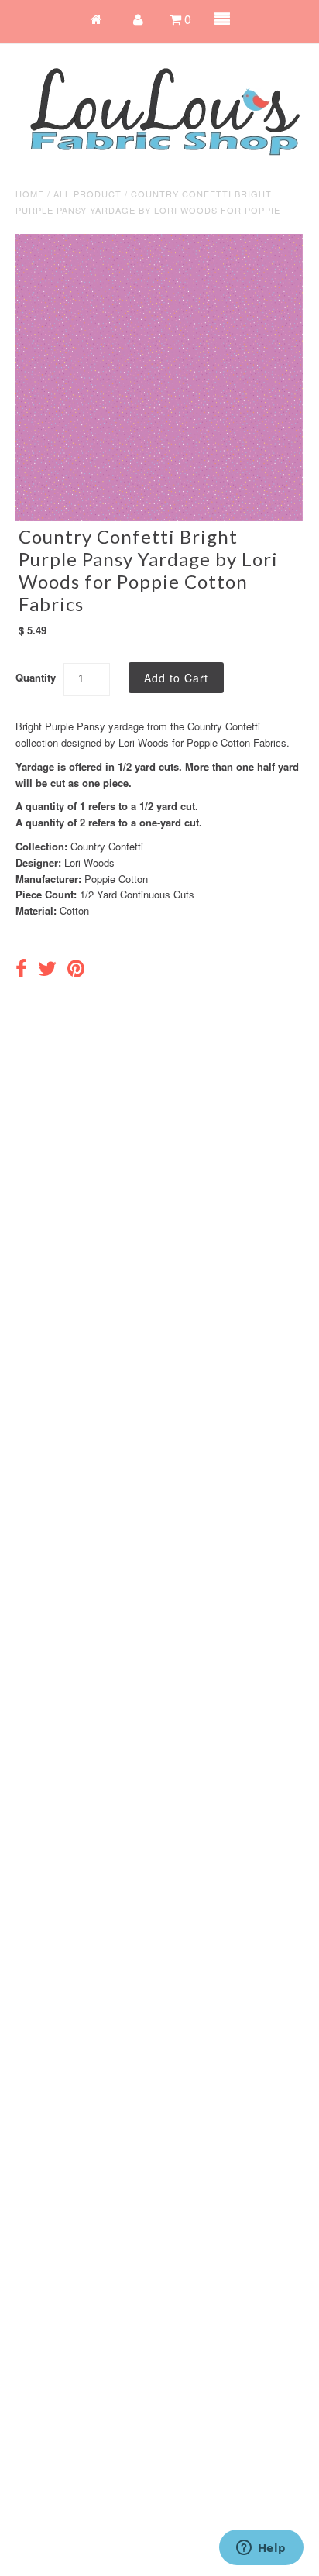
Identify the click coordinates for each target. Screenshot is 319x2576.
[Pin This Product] (76, 970)
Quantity (36, 677)
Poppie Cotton (116, 879)
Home (30, 194)
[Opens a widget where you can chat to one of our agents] (261, 2549)
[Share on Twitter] (47, 970)
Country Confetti (107, 846)
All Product (87, 194)
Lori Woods (89, 862)
